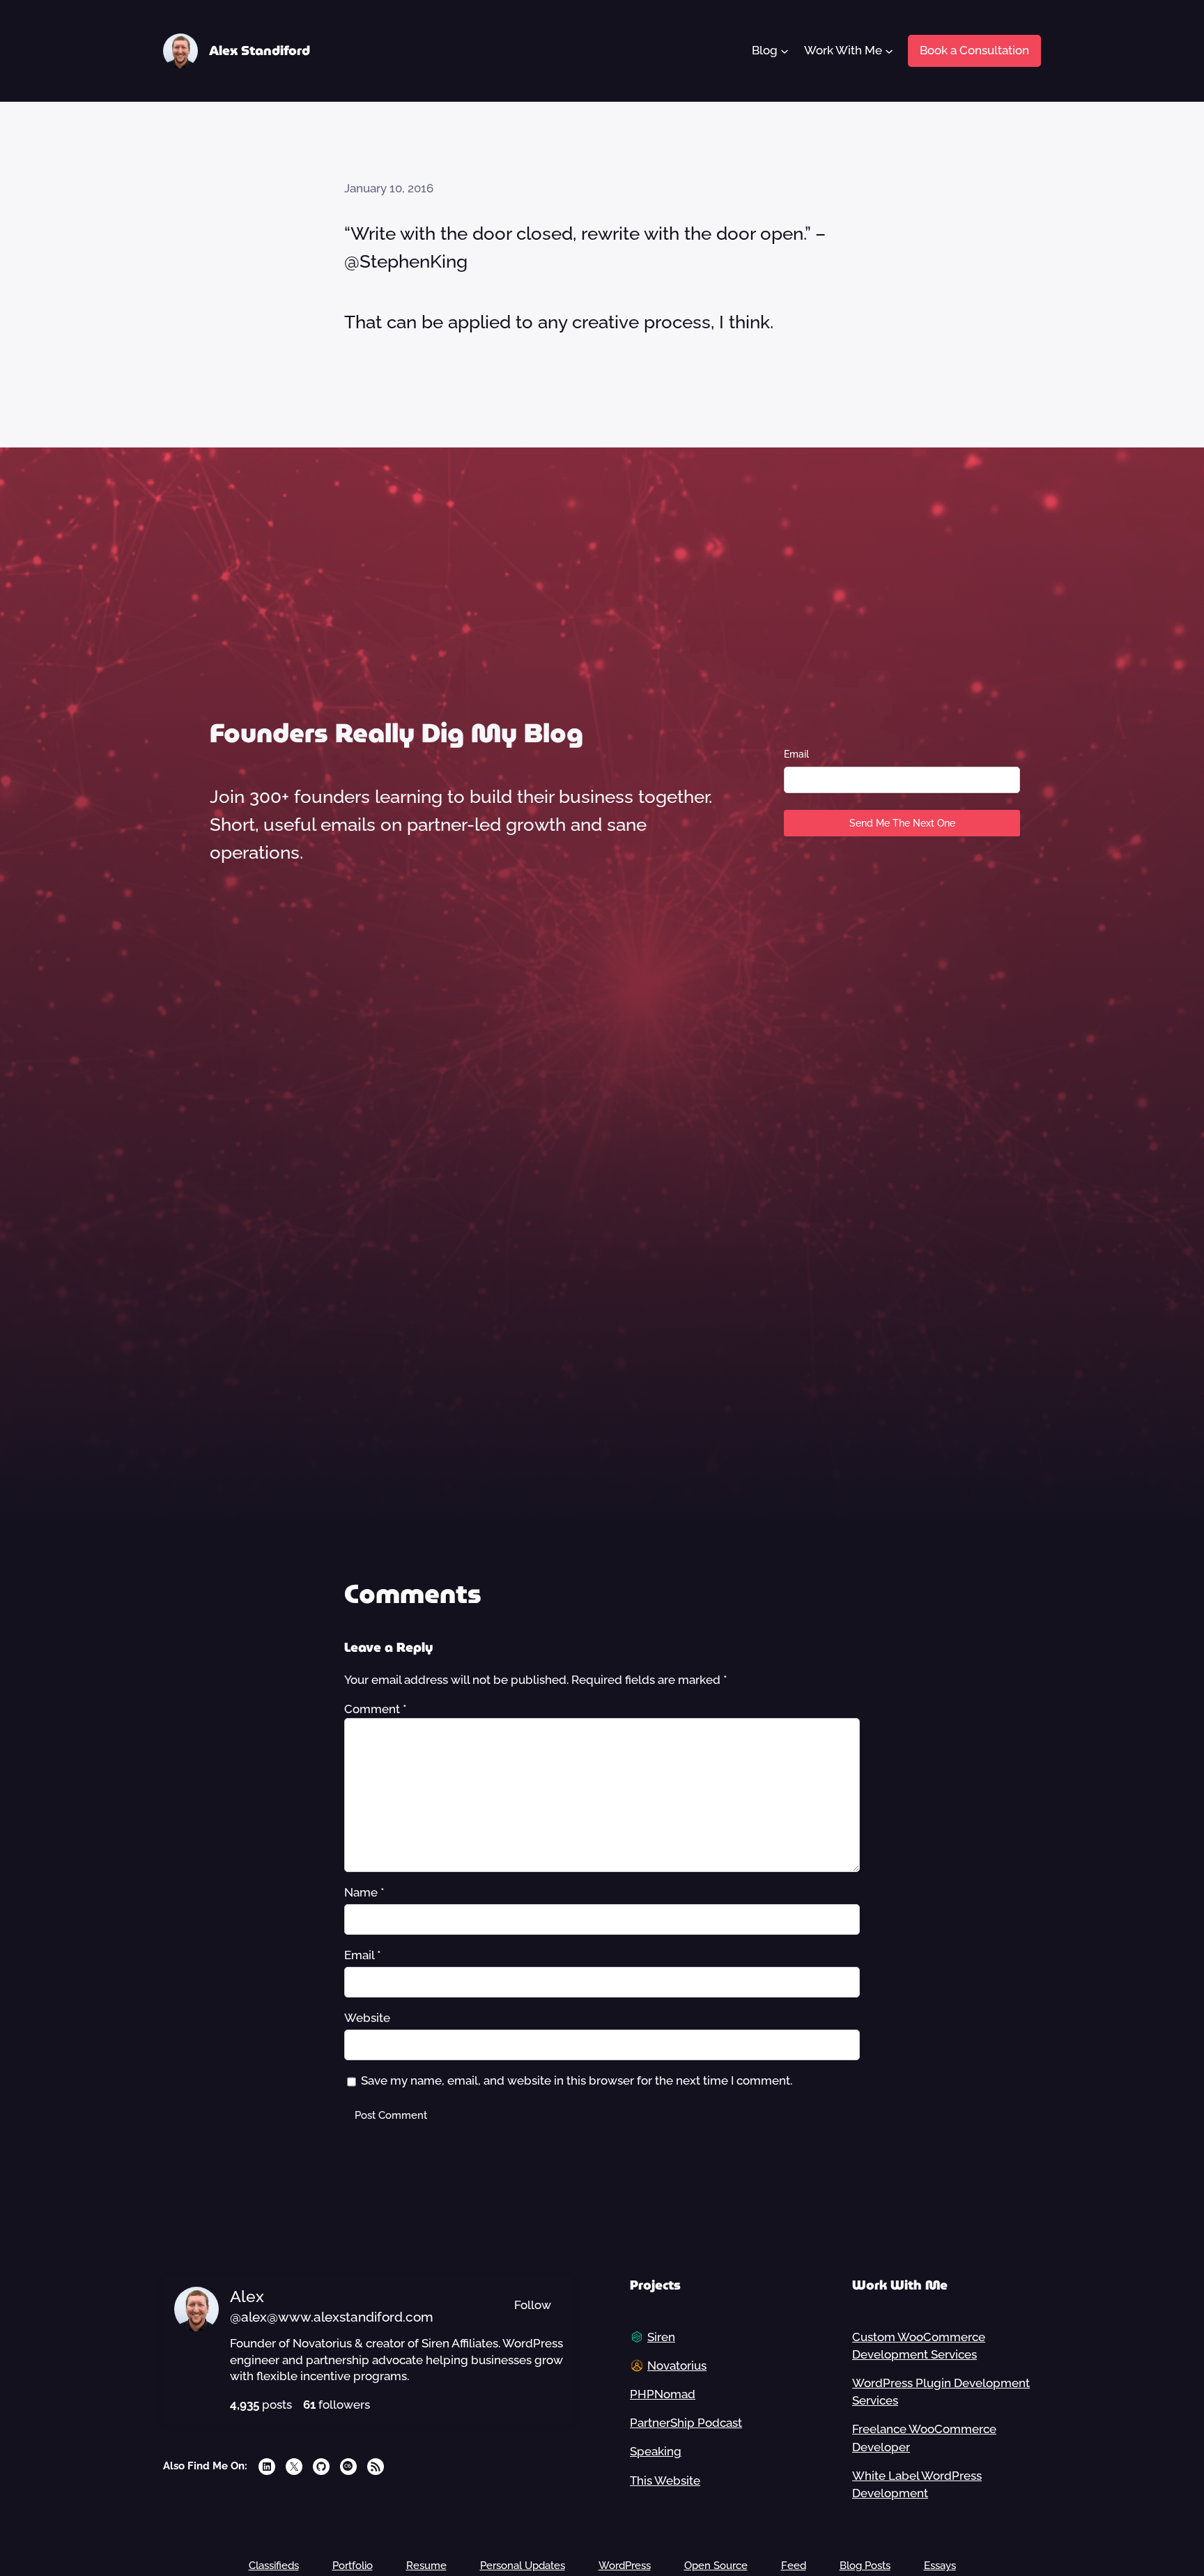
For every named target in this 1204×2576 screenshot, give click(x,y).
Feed (794, 2566)
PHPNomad (663, 2394)
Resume (426, 2566)
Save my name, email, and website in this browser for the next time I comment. (577, 2080)
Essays (940, 2566)
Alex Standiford (260, 51)
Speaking (656, 2451)
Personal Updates (523, 2566)
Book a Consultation (974, 50)
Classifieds (274, 2566)
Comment (376, 1709)
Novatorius (677, 2366)
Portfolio (353, 2566)
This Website (665, 2481)
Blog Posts (865, 2566)
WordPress (625, 2566)
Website (367, 2018)
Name (364, 1892)
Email (796, 754)
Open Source (716, 2566)
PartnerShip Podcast (686, 2423)
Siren (661, 2337)
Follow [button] (533, 2305)
